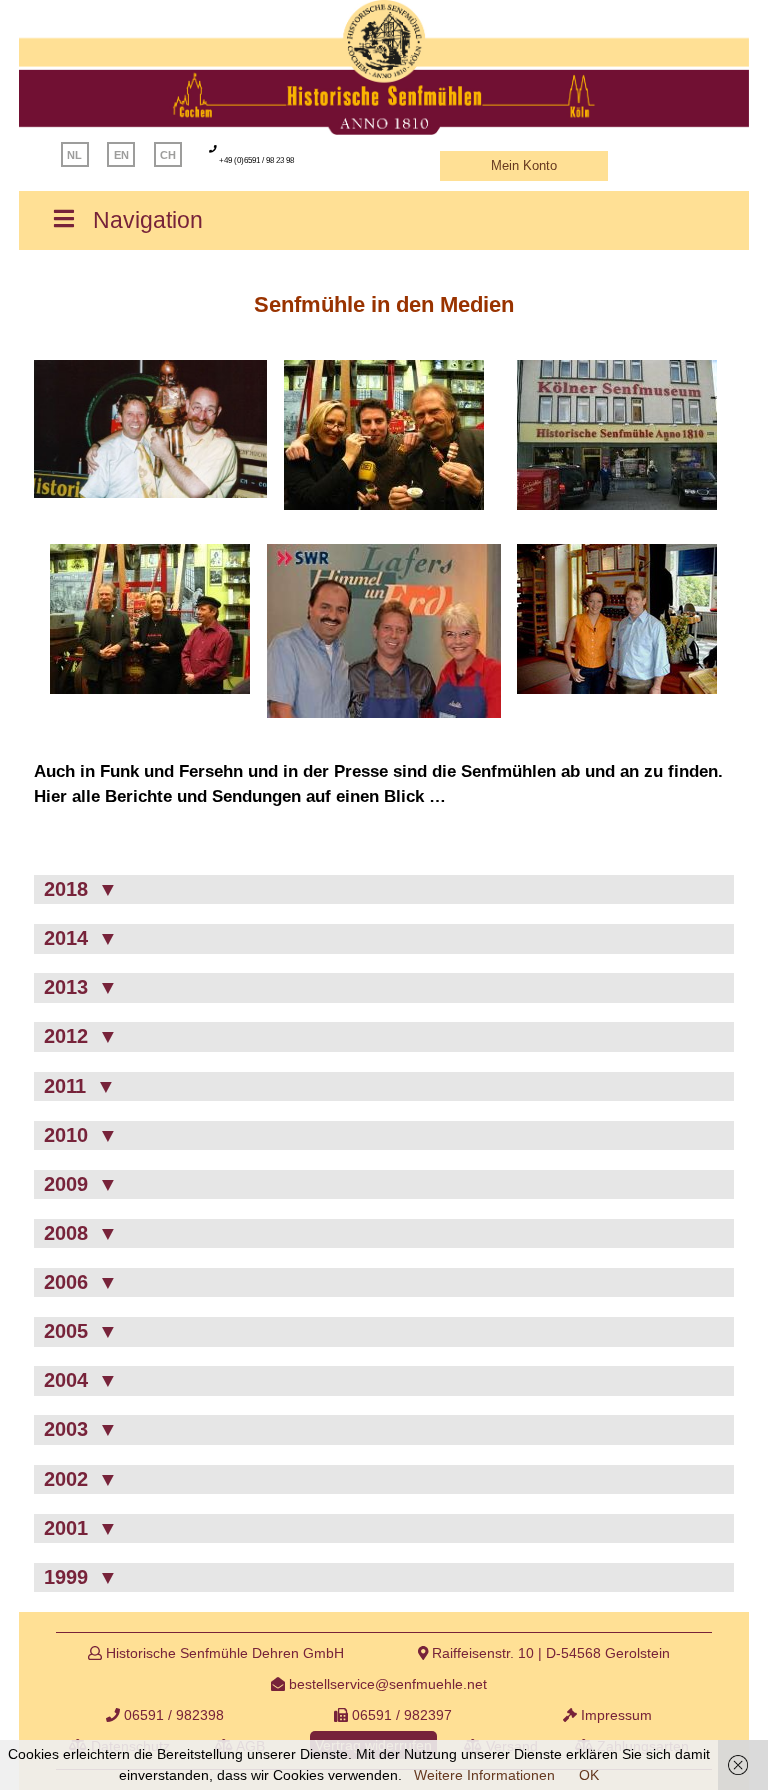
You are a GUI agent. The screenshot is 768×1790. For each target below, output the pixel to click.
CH (168, 155)
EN (121, 155)
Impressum (614, 1715)
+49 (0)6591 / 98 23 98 (256, 160)
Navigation (148, 220)
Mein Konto (524, 166)
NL (74, 155)
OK (589, 1775)
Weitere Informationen (484, 1775)
